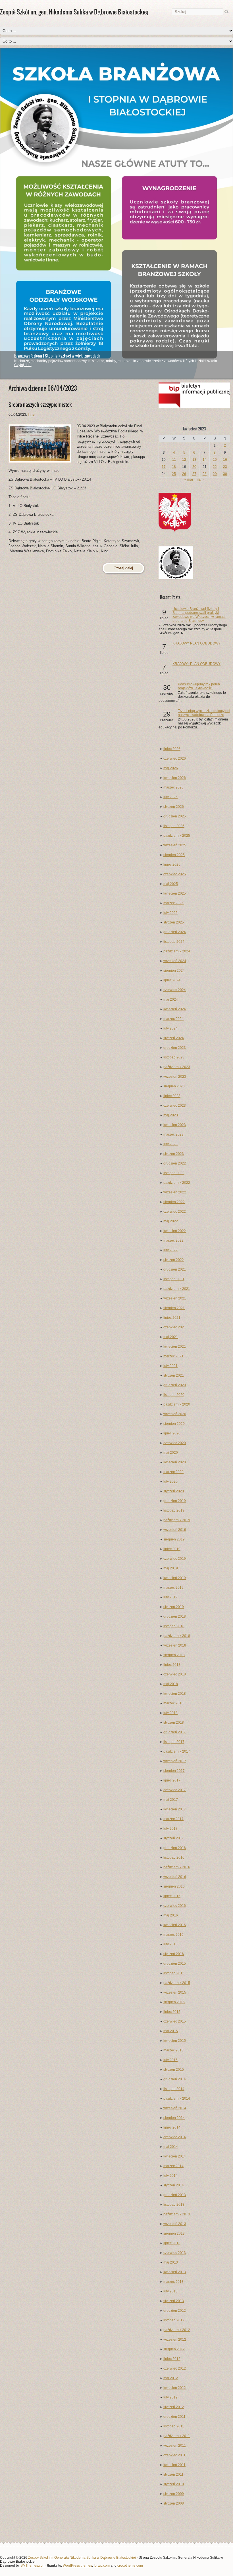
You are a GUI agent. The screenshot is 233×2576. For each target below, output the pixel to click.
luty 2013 (170, 2291)
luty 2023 (170, 1144)
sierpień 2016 (174, 1886)
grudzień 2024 (175, 932)
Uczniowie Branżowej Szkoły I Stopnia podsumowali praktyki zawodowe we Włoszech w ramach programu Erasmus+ (199, 615)
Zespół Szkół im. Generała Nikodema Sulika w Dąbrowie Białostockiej (82, 2558)
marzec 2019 (173, 1588)
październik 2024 (177, 951)
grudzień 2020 (175, 1385)
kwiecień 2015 (175, 2041)
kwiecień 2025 (175, 893)
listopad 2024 (174, 942)
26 (184, 474)
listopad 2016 (174, 1857)
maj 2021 (171, 1337)
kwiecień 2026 (175, 778)
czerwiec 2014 (175, 2137)
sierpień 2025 (174, 855)
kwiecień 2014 (175, 2156)
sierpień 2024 (174, 971)
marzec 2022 (173, 1241)
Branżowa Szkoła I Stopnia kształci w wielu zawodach (57, 356)
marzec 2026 (173, 787)
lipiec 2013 (172, 2243)
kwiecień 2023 (175, 1125)
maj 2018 (171, 1684)
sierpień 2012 (174, 2349)
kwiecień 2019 (175, 1578)
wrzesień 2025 (175, 845)
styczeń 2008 (174, 2503)
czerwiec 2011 (174, 2455)
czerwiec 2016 (175, 1906)
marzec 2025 (173, 903)
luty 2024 (170, 1028)
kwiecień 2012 (175, 2388)
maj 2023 (171, 1115)
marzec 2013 (173, 2282)
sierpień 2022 (174, 1202)
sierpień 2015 (174, 2002)
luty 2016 (170, 1944)
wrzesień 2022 (175, 1192)
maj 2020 (171, 1453)
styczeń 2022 (174, 1260)
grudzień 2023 (175, 1048)
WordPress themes (77, 2566)
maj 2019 (171, 1568)
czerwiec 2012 (175, 2368)
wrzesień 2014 (175, 2108)
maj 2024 (171, 999)
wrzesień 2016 (175, 1877)
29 (215, 474)
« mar (189, 479)
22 (215, 467)
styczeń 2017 (174, 1838)
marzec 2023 (173, 1134)
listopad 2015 (174, 1973)
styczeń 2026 (174, 807)
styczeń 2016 (174, 1954)
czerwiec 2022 (175, 1212)
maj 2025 (171, 884)
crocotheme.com (130, 2566)
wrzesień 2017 (175, 1761)
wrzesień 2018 (175, 1645)
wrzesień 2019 (175, 1530)
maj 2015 (171, 2031)
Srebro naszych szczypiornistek (40, 405)
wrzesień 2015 (175, 1992)
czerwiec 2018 (175, 1674)
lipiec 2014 (172, 2127)
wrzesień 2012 (175, 2340)
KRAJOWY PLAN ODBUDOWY (196, 643)
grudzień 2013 (175, 2195)
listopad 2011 (174, 2426)
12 (184, 460)
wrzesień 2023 (175, 1077)
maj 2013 (171, 2262)
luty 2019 (170, 1597)
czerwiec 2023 (175, 1106)
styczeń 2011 (173, 2474)
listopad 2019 (174, 1510)
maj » (200, 479)
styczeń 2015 (174, 2070)
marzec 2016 (173, 1935)
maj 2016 (171, 1915)
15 (215, 460)
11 (174, 460)
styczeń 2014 (174, 2185)
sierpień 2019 (174, 1539)
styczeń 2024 (174, 1038)
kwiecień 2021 (175, 1347)
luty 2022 (170, 1250)
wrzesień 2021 (175, 1298)
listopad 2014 (174, 2089)
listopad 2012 (174, 2320)
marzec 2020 (173, 1472)
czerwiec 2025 (175, 874)
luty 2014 (170, 2176)
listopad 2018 (174, 1626)
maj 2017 (171, 1800)
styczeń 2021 (174, 1375)
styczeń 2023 (174, 1154)
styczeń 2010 (174, 2484)
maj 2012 (171, 2378)
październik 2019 (177, 1520)
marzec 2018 (173, 1703)
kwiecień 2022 (175, 1231)
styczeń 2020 (174, 1491)
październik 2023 (177, 1067)
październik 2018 (177, 1636)
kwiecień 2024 (175, 1009)
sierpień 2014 (174, 2118)
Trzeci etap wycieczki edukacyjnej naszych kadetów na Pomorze (204, 713)
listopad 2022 (174, 1173)
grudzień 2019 (175, 1501)
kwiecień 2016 (175, 1925)
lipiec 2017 (172, 1780)
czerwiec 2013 (175, 2253)
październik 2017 (177, 1751)
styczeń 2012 (174, 2407)
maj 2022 (171, 1221)
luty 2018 (170, 1713)
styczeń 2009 (174, 2494)
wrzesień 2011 (175, 2446)
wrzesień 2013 (175, 2224)
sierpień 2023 (174, 1086)
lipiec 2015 (172, 2012)
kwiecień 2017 (175, 1809)
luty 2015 (170, 2060)
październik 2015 (177, 1983)
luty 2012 (170, 2397)
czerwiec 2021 (175, 1327)
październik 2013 (177, 2214)
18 (174, 467)
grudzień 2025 (175, 816)
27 (194, 474)
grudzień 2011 (174, 2417)
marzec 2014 (173, 2166)
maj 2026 (171, 768)
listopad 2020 (174, 1395)
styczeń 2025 (174, 922)
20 (194, 467)
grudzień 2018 (175, 1616)
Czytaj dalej (23, 365)
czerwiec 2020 (175, 1443)
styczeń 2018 (174, 1723)
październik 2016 (177, 1867)
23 (225, 467)
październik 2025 (177, 836)
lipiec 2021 (172, 1318)
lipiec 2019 (172, 1549)
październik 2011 (177, 2436)
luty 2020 (170, 1482)
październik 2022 (177, 1183)
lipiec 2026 (172, 749)
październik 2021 (177, 1289)
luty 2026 (170, 797)
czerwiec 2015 (175, 2021)
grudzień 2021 (175, 1269)
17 (164, 467)
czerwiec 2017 (175, 1790)
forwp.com (102, 2566)
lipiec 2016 (172, 1896)
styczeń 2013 (174, 2301)
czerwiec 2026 (175, 758)
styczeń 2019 (174, 1607)
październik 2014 (177, 2099)
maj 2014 (171, 2147)
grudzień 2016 (175, 1848)
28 (205, 474)
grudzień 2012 (175, 2311)
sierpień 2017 (174, 1771)
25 (174, 474)
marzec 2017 (173, 1819)
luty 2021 (170, 1366)
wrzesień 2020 (175, 1414)
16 (225, 460)
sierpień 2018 (174, 1655)
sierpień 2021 (174, 1308)
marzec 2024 (173, 1019)
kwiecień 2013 (175, 2272)
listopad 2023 (174, 1057)
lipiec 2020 (172, 1433)
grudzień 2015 (175, 1964)
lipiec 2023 (172, 1096)
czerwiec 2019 (175, 1559)
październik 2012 (177, 2330)
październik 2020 (177, 1404)
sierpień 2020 (174, 1424)
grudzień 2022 (175, 1163)
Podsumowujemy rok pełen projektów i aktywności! (199, 686)
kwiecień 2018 (175, 1694)
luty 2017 (170, 1829)
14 (205, 460)
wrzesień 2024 (175, 961)
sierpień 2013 (174, 2233)
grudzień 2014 (175, 2079)
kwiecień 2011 (174, 2465)
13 (194, 460)
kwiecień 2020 (175, 1462)
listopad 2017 (174, 1742)
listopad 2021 (174, 1279)
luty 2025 (170, 913)
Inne (31, 415)
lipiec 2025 (172, 865)
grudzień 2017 (175, 1732)
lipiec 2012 (172, 2359)
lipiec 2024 (172, 980)
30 (225, 474)
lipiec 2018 (172, 1665)
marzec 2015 (173, 2050)
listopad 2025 (174, 826)
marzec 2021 (173, 1356)
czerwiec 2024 (175, 990)
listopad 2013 (174, 2205)
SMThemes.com (33, 2566)
